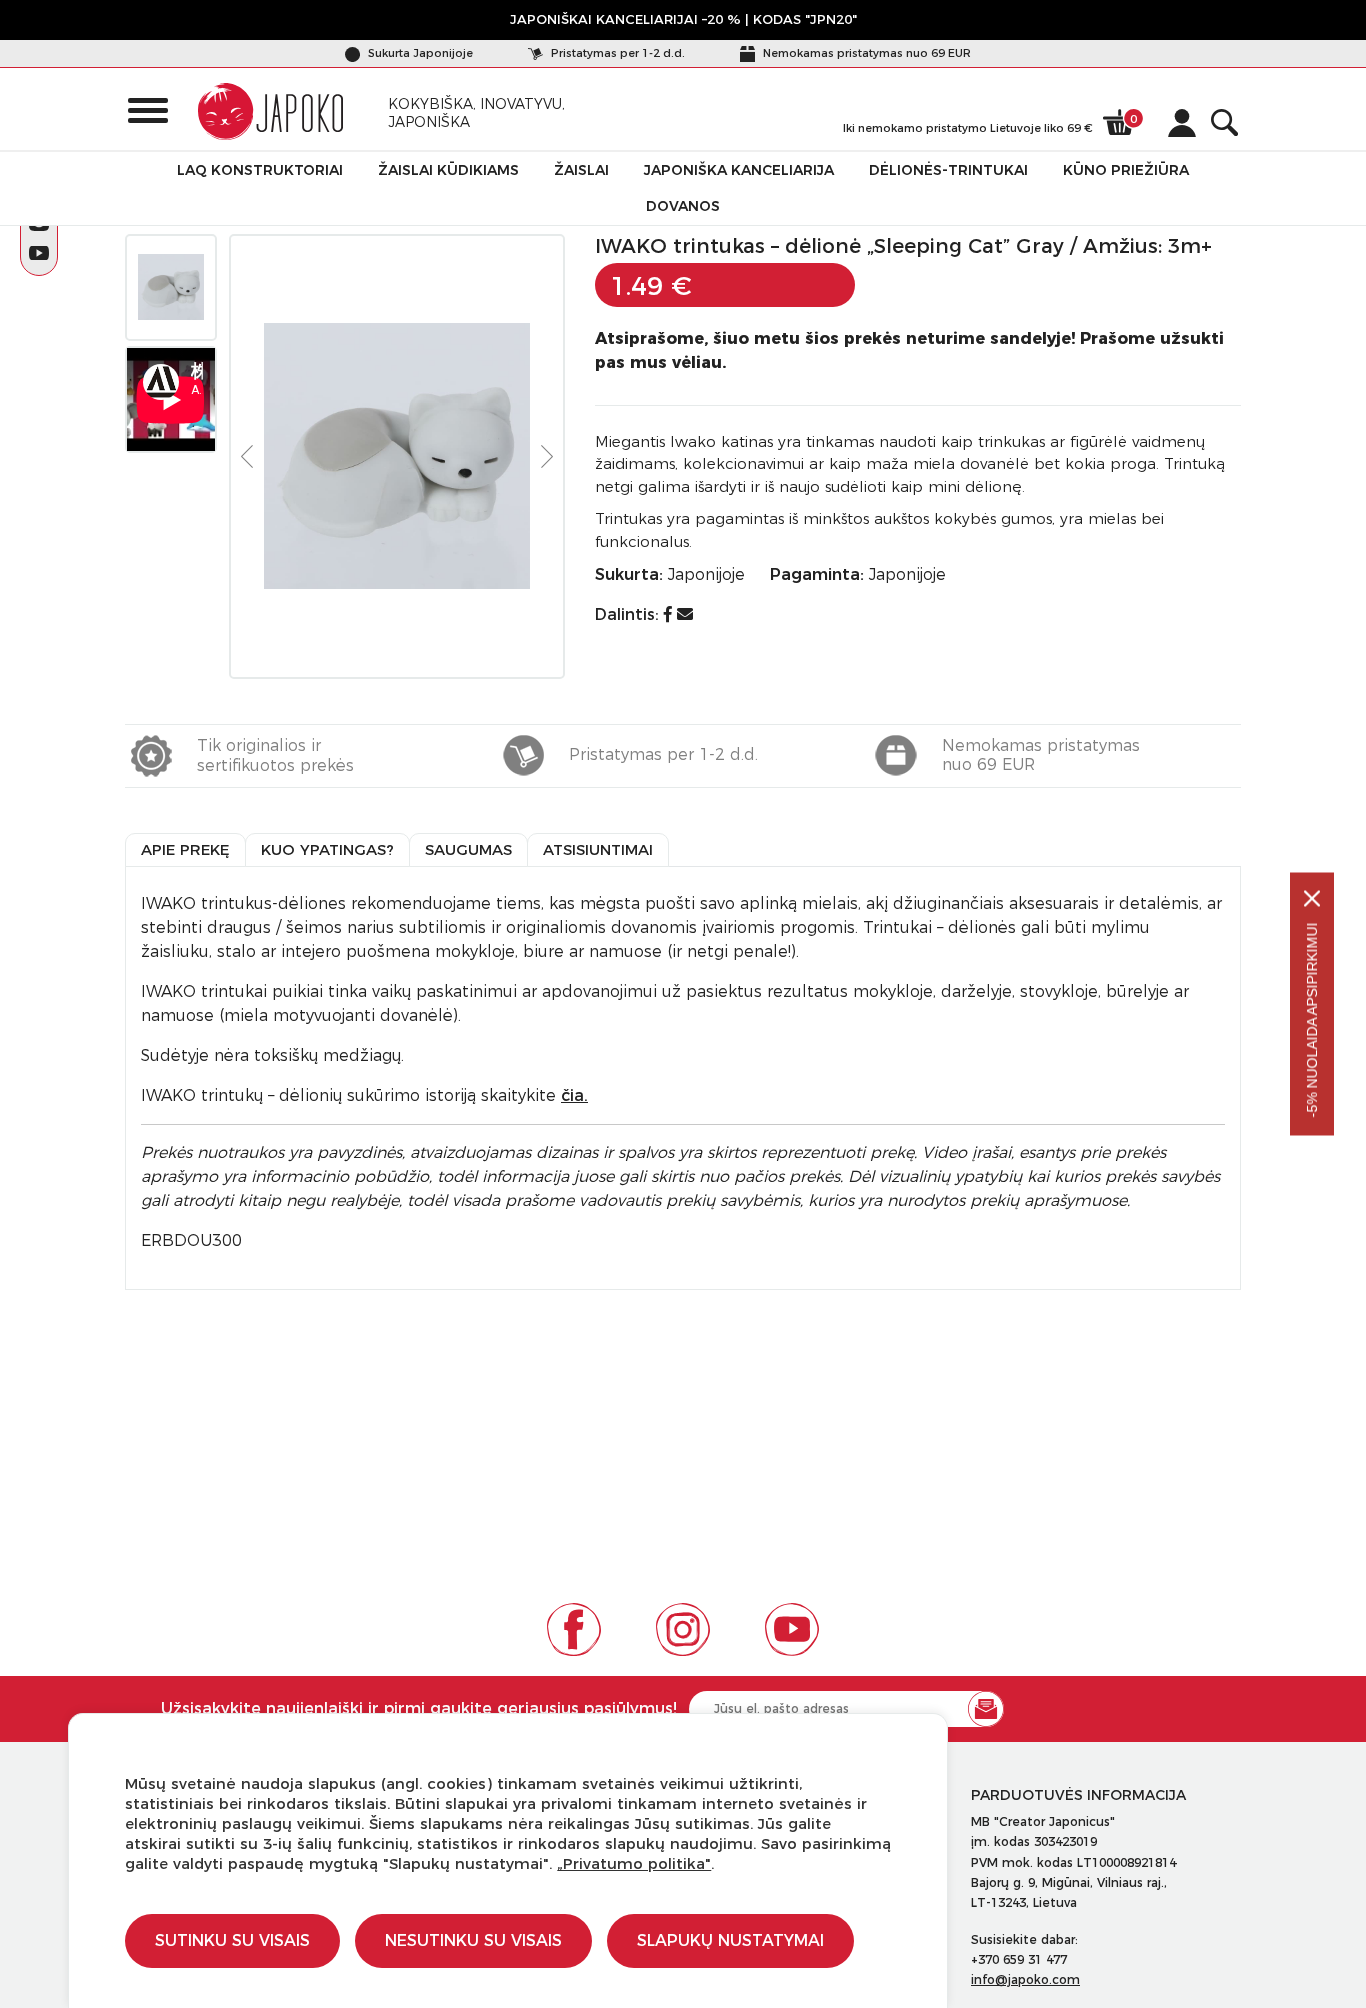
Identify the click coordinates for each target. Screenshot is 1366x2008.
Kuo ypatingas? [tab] (327, 849)
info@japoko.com (1025, 1979)
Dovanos (683, 206)
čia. (574, 1095)
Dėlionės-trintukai (948, 170)
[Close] (1312, 899)
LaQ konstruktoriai (260, 170)
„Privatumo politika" (634, 1863)
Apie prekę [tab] (185, 849)
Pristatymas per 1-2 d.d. (616, 53)
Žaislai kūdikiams (448, 170)
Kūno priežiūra (1126, 170)
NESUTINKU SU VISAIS (473, 1940)
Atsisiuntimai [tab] (598, 849)
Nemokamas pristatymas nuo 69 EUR (865, 53)
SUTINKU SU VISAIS (232, 1940)
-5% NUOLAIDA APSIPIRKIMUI (1312, 1020)
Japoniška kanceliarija (739, 170)
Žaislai (581, 170)
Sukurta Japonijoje (419, 53)
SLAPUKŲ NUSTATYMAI (730, 1940)
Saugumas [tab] (468, 849)
